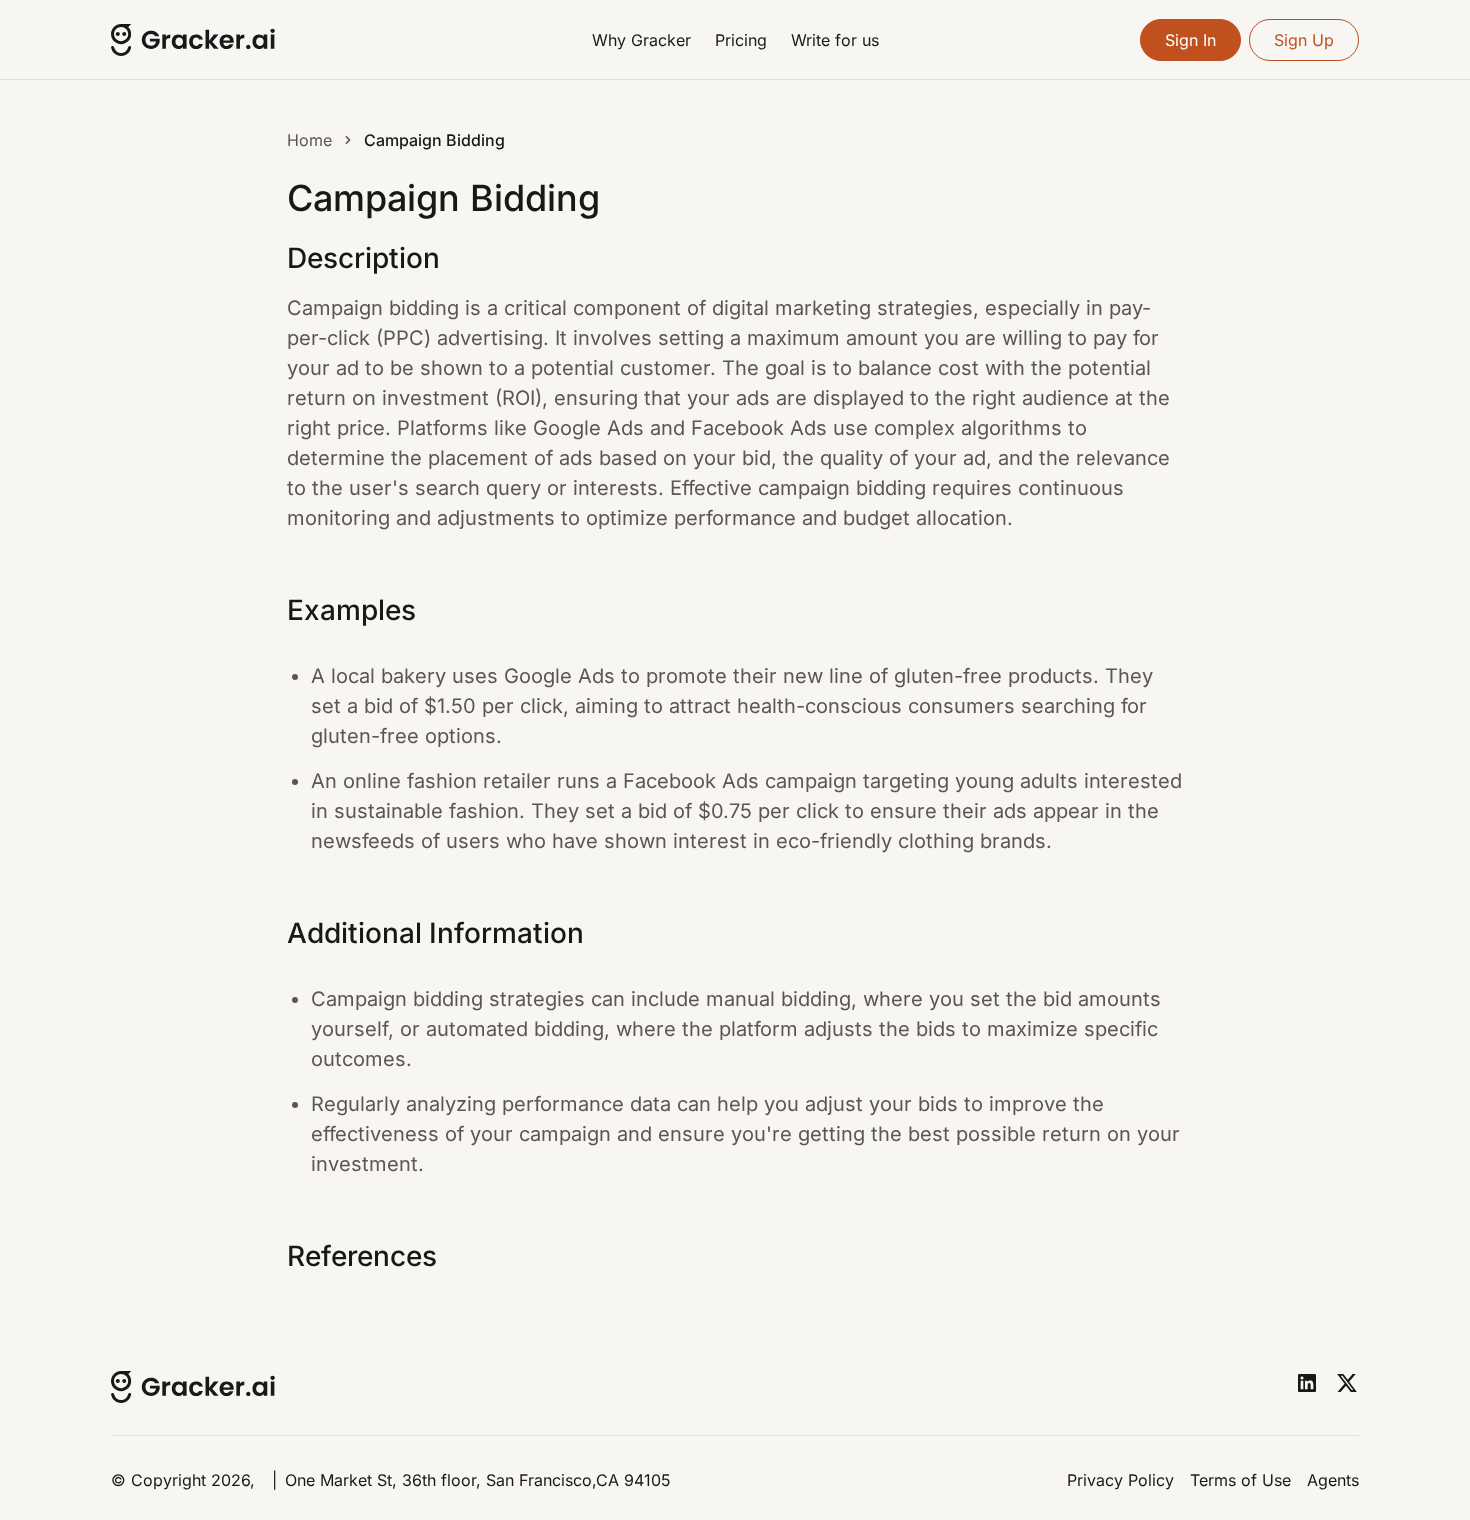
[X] (1347, 1383)
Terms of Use (1240, 1480)
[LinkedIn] (1307, 1383)
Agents (1333, 1480)
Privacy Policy (1120, 1480)
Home (309, 140)
